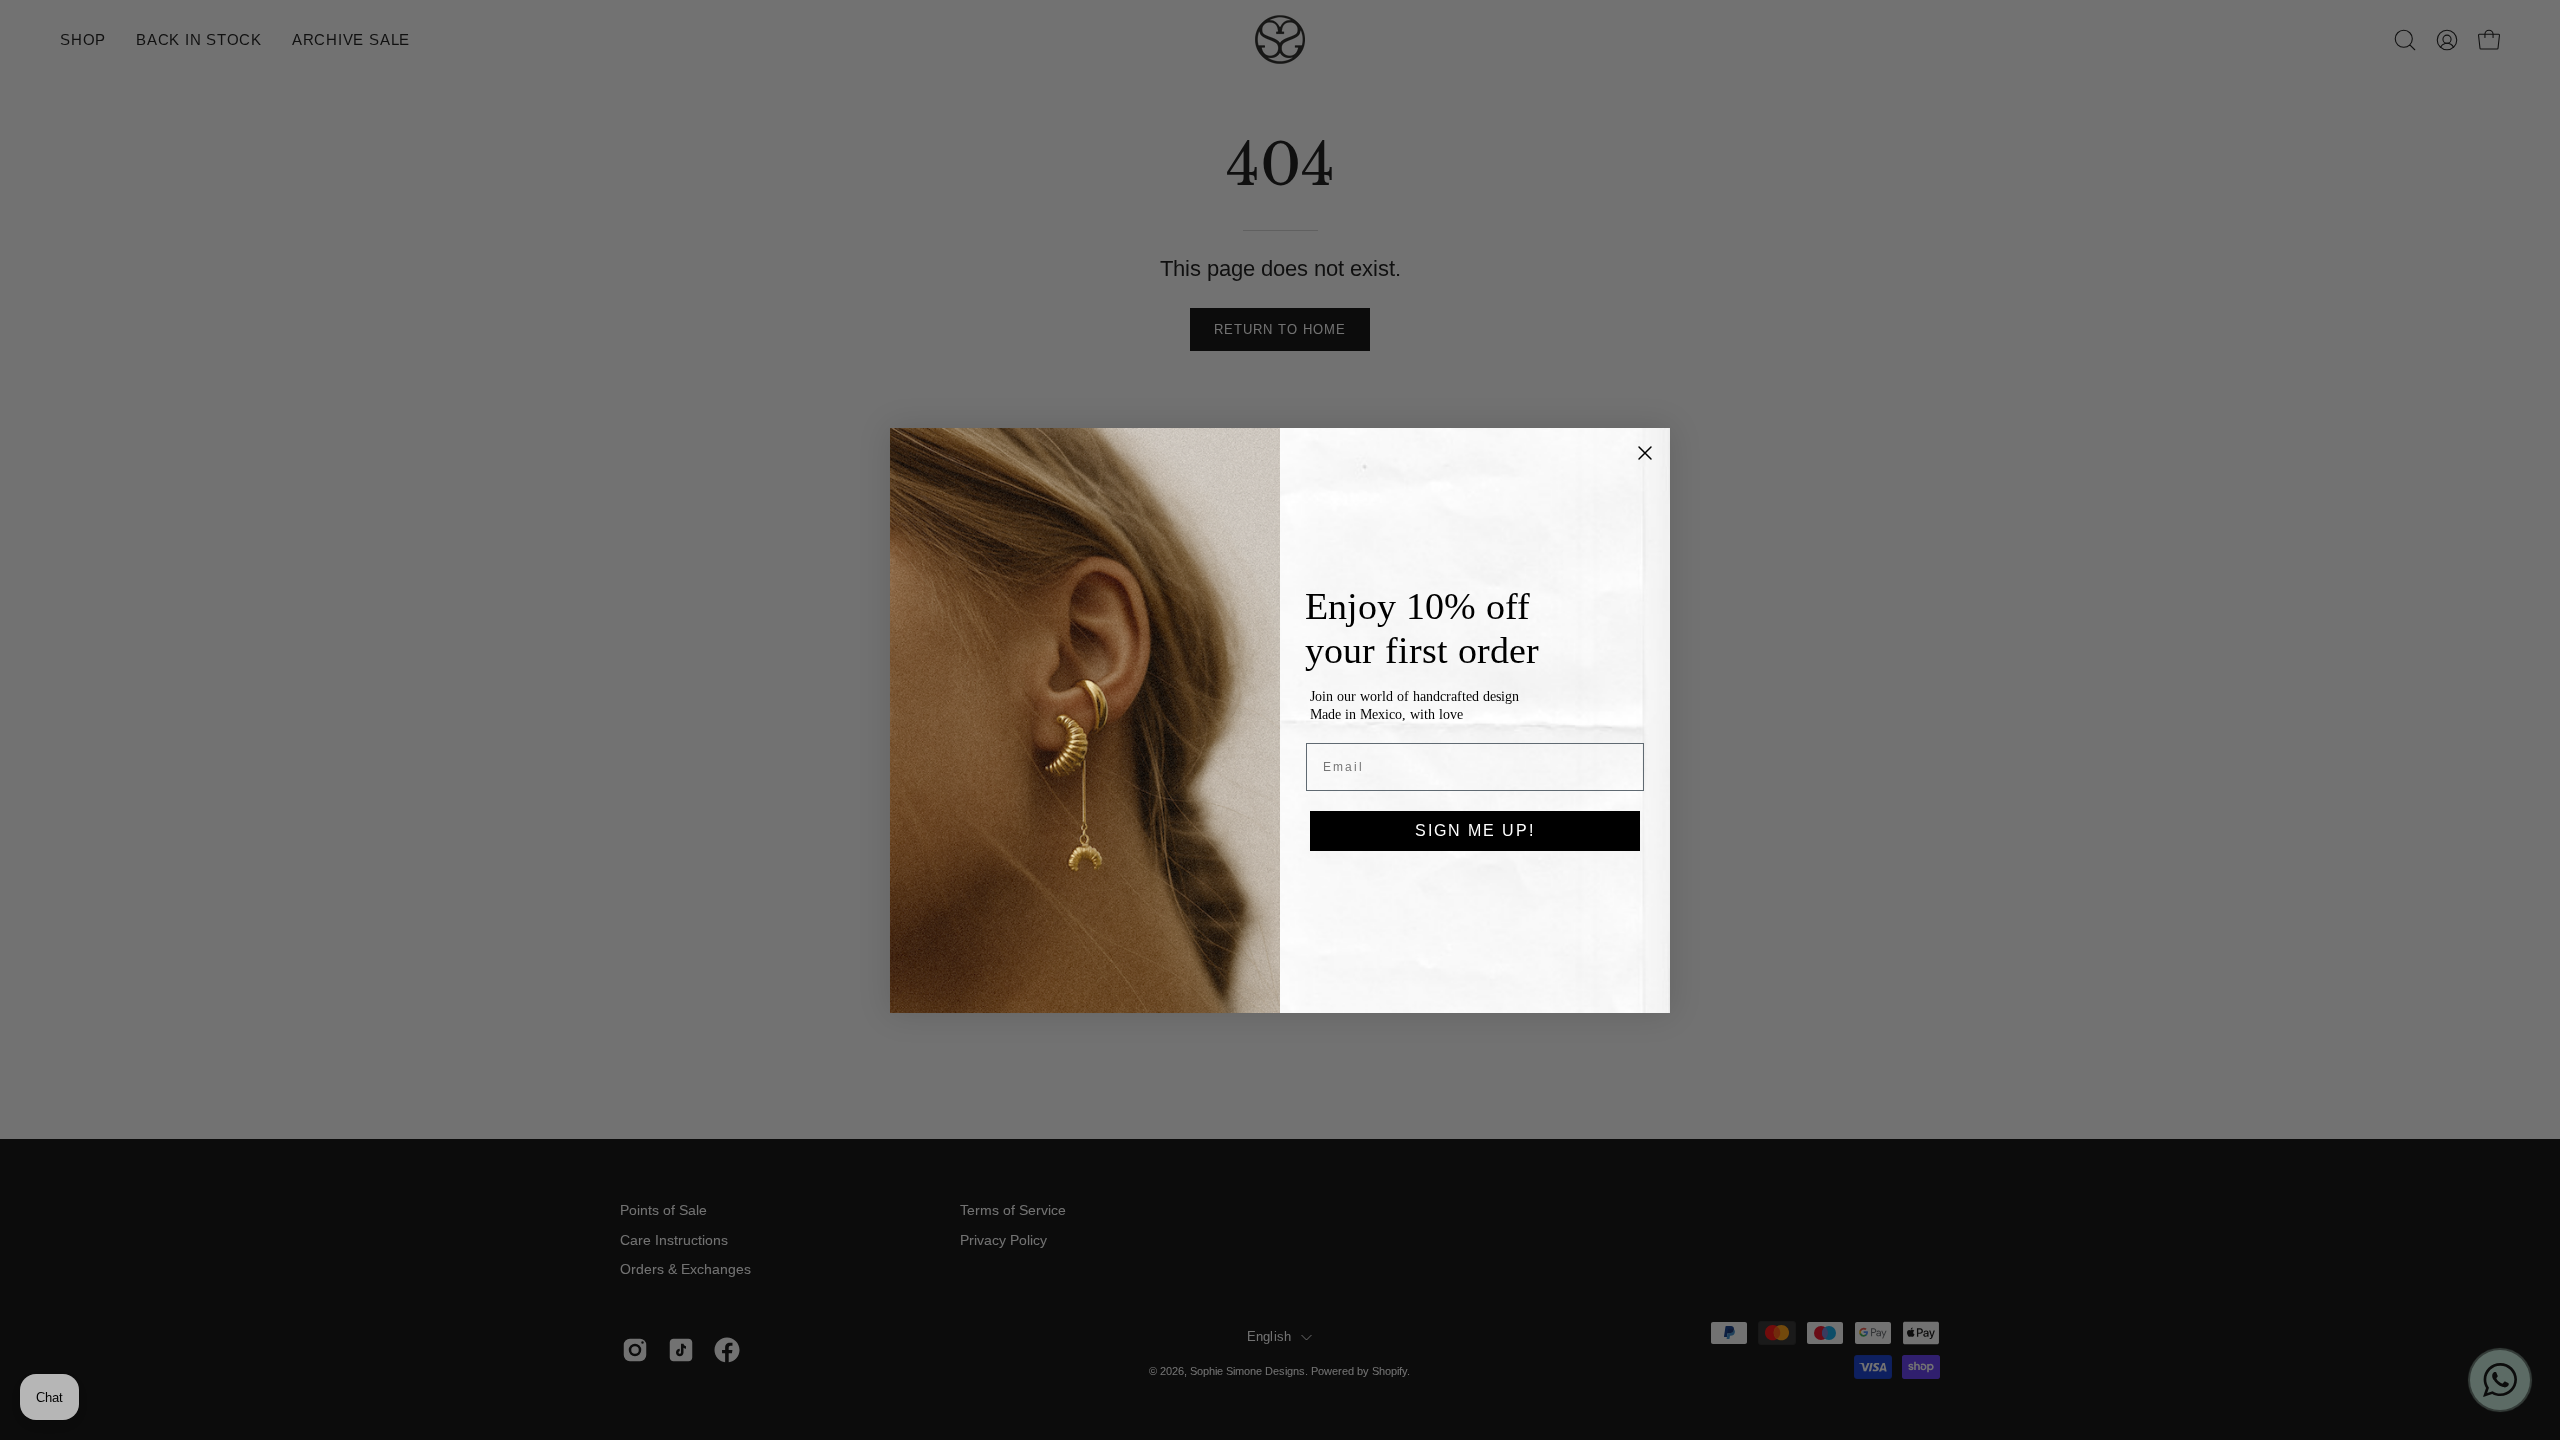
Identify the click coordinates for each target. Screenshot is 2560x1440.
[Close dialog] (1645, 453)
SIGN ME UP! (1475, 830)
